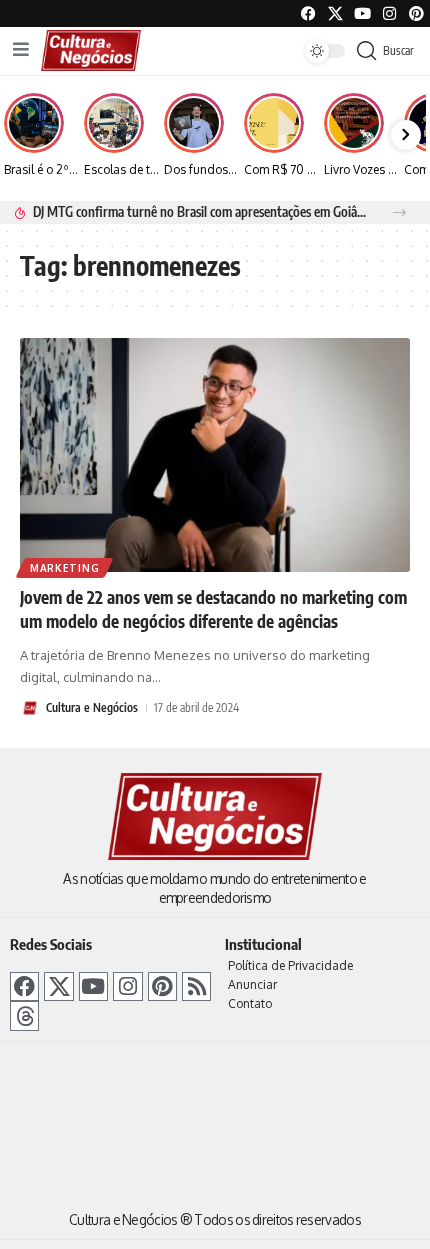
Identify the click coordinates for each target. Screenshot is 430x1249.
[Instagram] (127, 986)
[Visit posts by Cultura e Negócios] (30, 708)
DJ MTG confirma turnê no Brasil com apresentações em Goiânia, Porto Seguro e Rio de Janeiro (201, 211)
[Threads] (24, 1015)
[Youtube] (362, 13)
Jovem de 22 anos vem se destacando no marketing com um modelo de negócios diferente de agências (213, 609)
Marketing (64, 568)
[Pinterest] (416, 13)
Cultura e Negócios (92, 707)
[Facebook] (308, 13)
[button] (399, 212)
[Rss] (196, 986)
